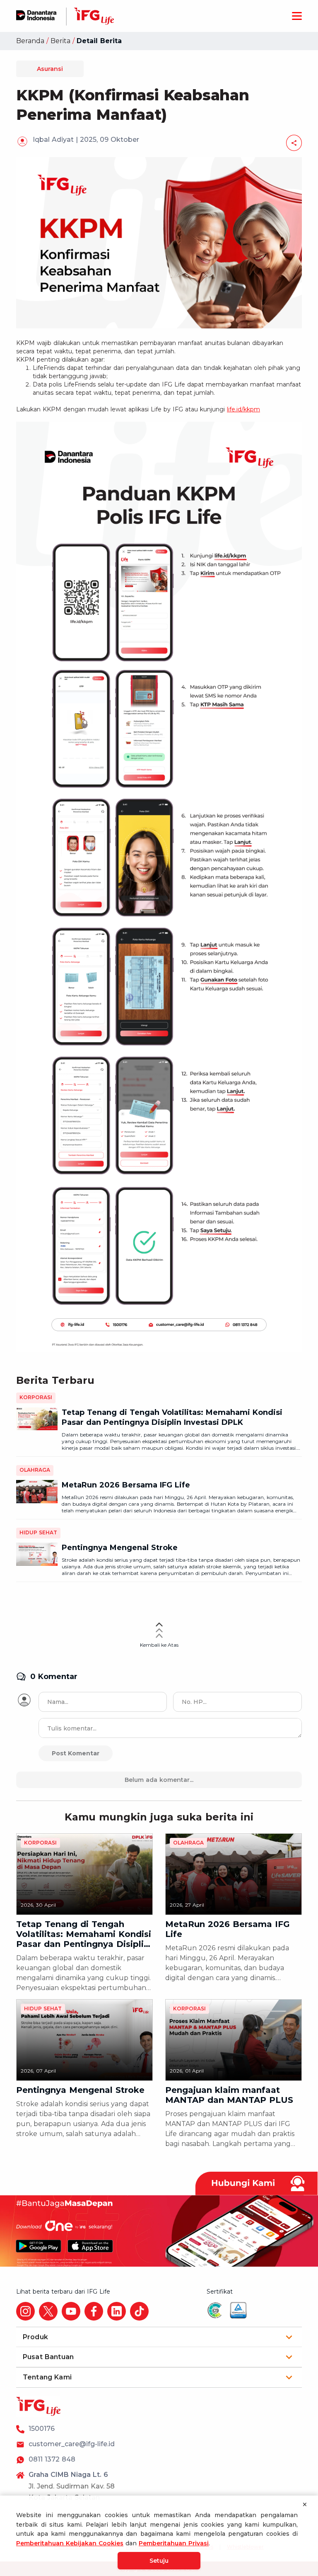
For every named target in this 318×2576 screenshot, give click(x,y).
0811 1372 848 (52, 2459)
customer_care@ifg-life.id (72, 2444)
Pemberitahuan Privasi (174, 2543)
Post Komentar (76, 1753)
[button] (159, 2337)
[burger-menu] (297, 16)
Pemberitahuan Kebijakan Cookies (70, 2543)
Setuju (159, 2561)
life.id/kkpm (243, 409)
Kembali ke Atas (159, 1645)
